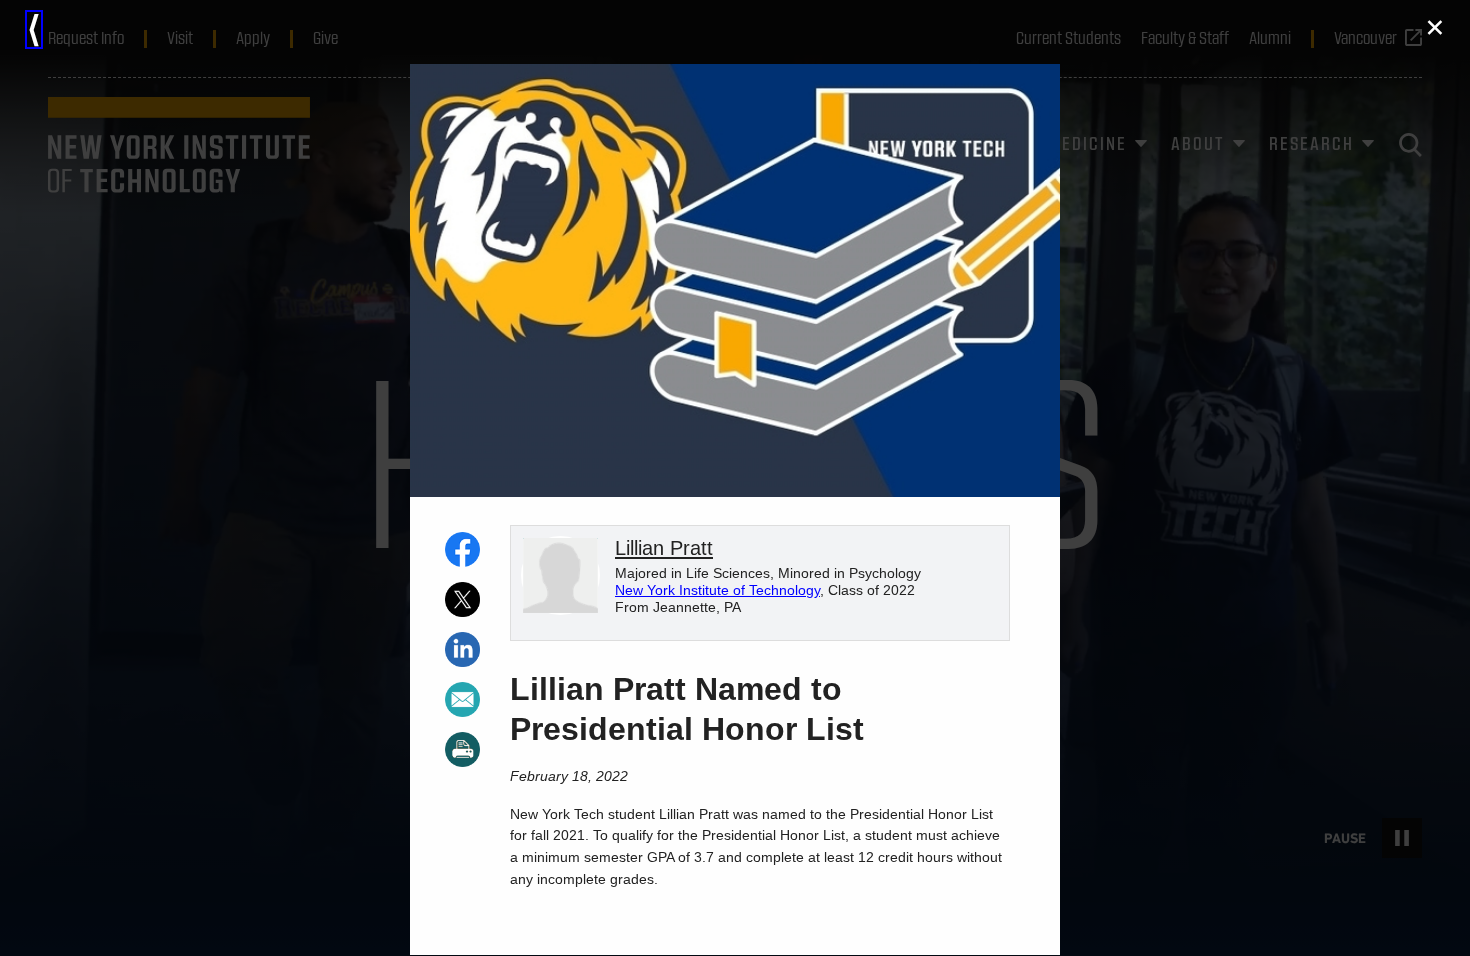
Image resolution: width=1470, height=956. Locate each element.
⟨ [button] (34, 29)
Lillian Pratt (664, 548)
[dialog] (735, 478)
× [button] (1435, 27)
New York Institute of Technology (717, 590)
